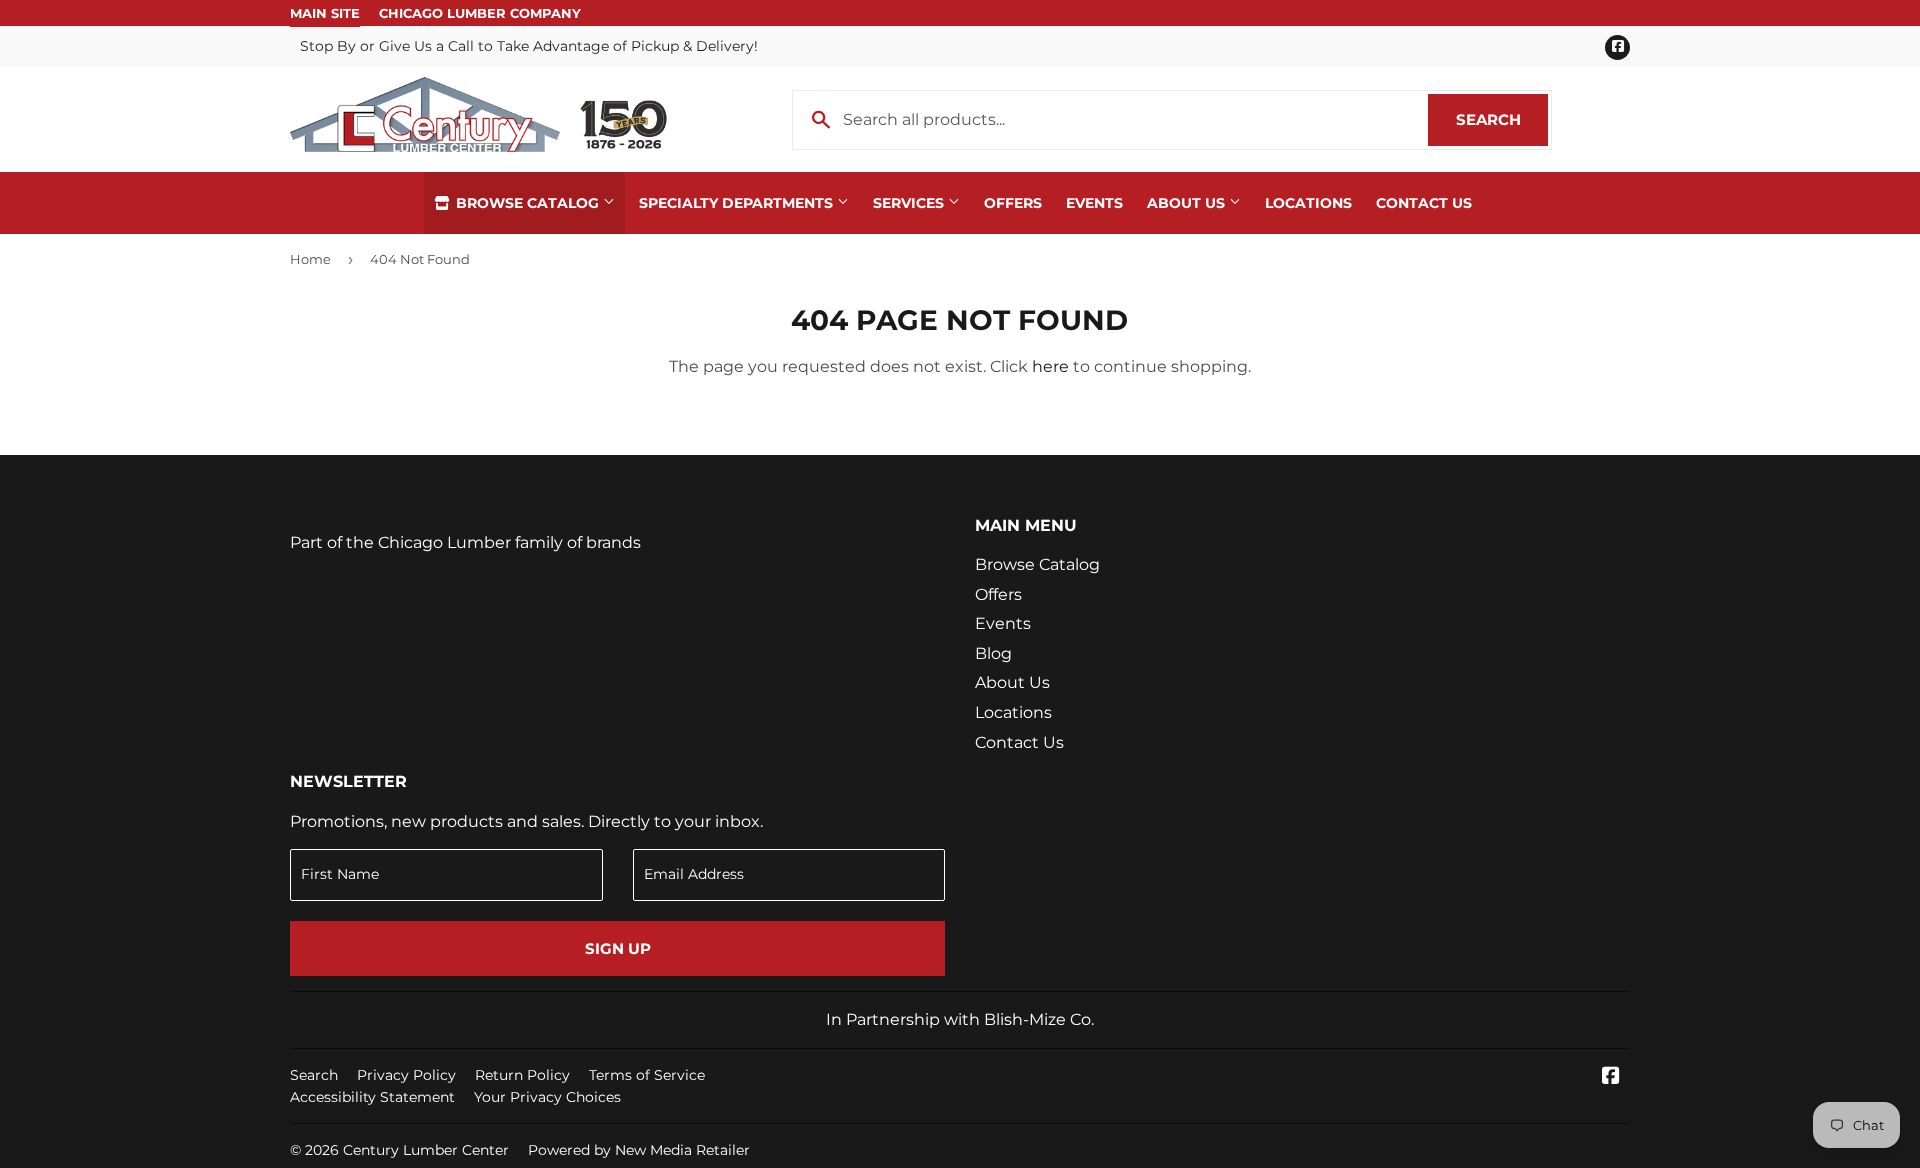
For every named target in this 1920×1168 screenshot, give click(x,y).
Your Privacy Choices (547, 1097)
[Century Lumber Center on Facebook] (1611, 1077)
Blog (993, 653)
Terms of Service (647, 1075)
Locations (1308, 203)
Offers (1013, 203)
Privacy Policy (406, 1075)
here (1050, 366)
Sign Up (618, 948)
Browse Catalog (527, 203)
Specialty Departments (738, 203)
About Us (1188, 203)
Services (910, 203)
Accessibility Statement (372, 1097)
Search (1502, 119)
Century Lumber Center (426, 1150)
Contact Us (1424, 203)
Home (310, 259)
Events (1094, 203)
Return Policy (522, 1075)
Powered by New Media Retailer (639, 1150)
